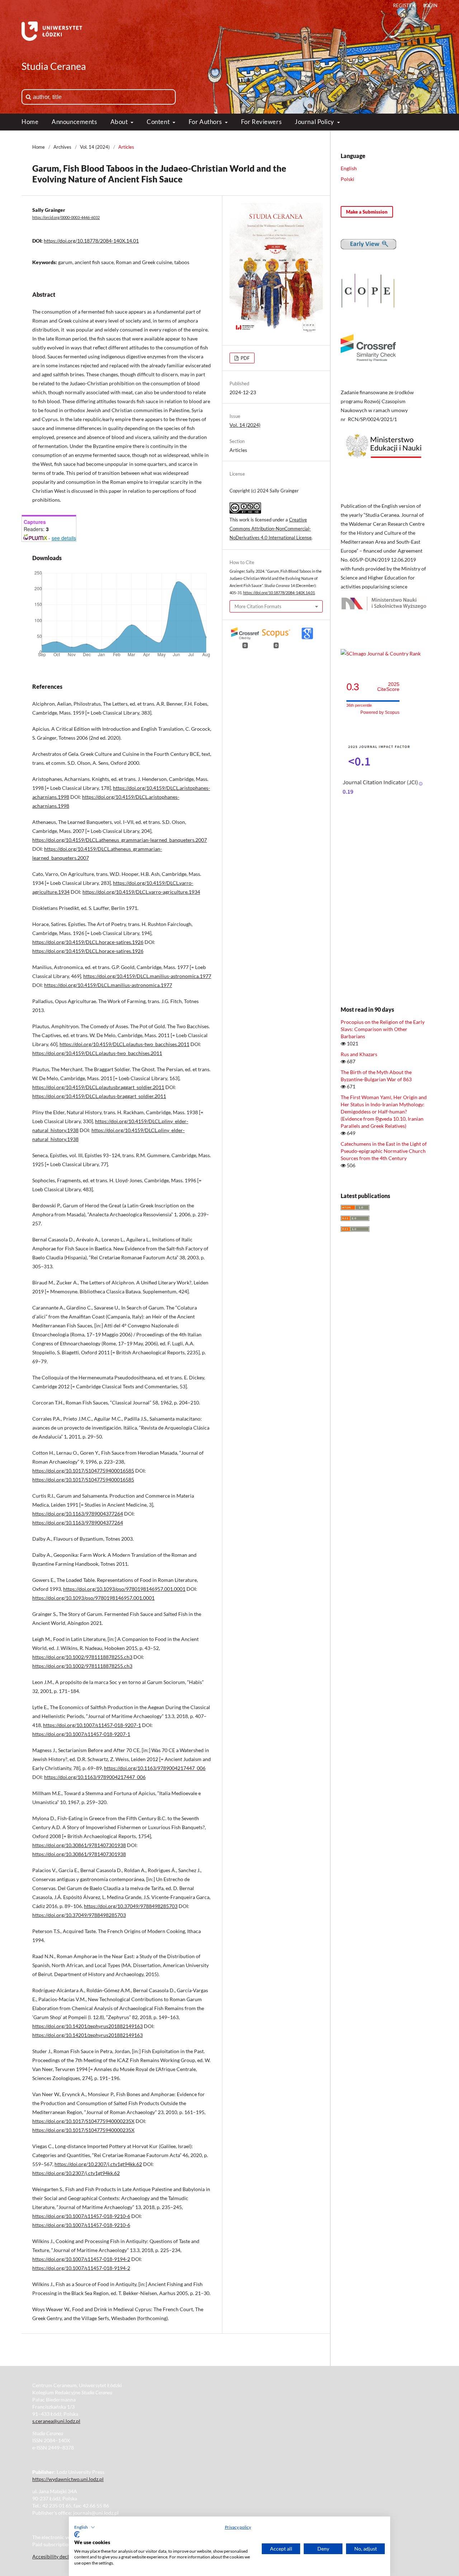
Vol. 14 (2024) (95, 147)
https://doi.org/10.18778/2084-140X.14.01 (91, 241)
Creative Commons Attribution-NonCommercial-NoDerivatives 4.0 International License (271, 529)
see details (64, 538)
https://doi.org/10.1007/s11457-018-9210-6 (81, 2216)
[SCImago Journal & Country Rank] (381, 653)
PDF (245, 358)
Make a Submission (367, 212)
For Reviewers (261, 122)
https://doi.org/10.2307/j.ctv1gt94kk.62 (98, 2164)
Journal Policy (315, 122)
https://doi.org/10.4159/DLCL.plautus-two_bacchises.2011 (124, 1044)
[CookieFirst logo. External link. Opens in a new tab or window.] (77, 2534)
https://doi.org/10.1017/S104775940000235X (83, 2121)
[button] (85, 2527)
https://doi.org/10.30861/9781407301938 (79, 1845)
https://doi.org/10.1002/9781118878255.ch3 (82, 1657)
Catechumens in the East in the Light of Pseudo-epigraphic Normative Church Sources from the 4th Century (384, 1151)
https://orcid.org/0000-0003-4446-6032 (66, 218)
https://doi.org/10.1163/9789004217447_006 (155, 1768)
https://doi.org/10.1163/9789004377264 (78, 1514)
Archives (62, 147)
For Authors (206, 122)
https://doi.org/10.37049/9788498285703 (131, 1906)
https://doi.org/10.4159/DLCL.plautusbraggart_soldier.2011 (98, 1087)
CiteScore (388, 687)
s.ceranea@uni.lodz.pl (56, 2421)
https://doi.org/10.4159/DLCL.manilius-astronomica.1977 (147, 976)
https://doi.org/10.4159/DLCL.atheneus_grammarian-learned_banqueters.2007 (120, 840)
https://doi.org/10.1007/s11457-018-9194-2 (81, 2259)
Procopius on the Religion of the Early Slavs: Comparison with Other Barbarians (383, 1029)
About (120, 122)
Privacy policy (238, 2527)
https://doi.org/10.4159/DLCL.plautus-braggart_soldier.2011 (99, 1096)
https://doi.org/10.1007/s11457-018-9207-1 (92, 1725)
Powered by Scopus (380, 712)
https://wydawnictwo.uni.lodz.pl (68, 2479)
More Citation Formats (258, 606)
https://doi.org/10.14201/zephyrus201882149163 (87, 2026)
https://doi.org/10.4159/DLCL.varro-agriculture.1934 (141, 892)
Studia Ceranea (54, 66)
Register (404, 5)
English (349, 168)
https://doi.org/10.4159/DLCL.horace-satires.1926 (88, 942)
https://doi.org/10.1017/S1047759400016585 (83, 1471)
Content (159, 122)
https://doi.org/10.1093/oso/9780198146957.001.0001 (124, 1589)
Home (30, 122)
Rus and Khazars (359, 1054)
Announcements (74, 122)
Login (430, 5)
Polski (347, 179)
